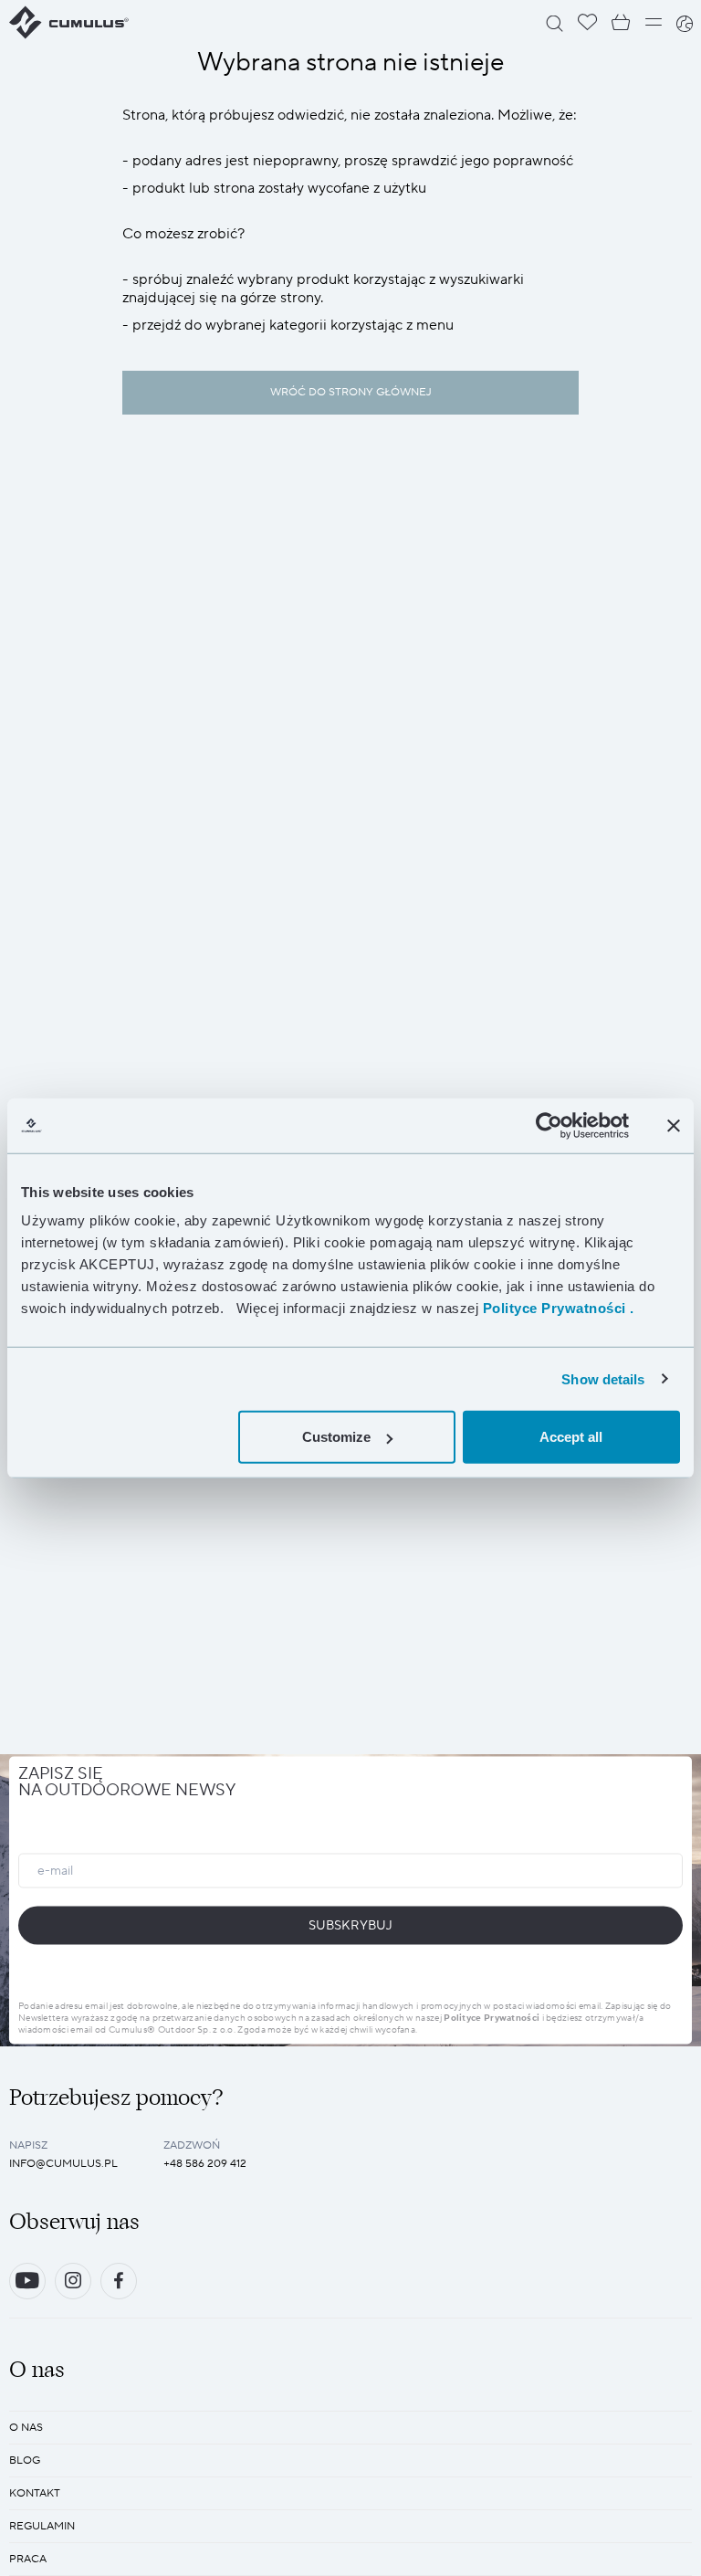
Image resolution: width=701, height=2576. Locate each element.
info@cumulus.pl (63, 2164)
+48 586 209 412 (205, 2164)
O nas (26, 2428)
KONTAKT (35, 2493)
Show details (603, 1378)
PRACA (28, 2559)
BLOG (25, 2460)
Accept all (571, 1437)
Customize (336, 1437)
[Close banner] (674, 1125)
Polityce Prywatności (492, 2017)
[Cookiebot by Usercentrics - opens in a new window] (549, 1125)
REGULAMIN (42, 2526)
